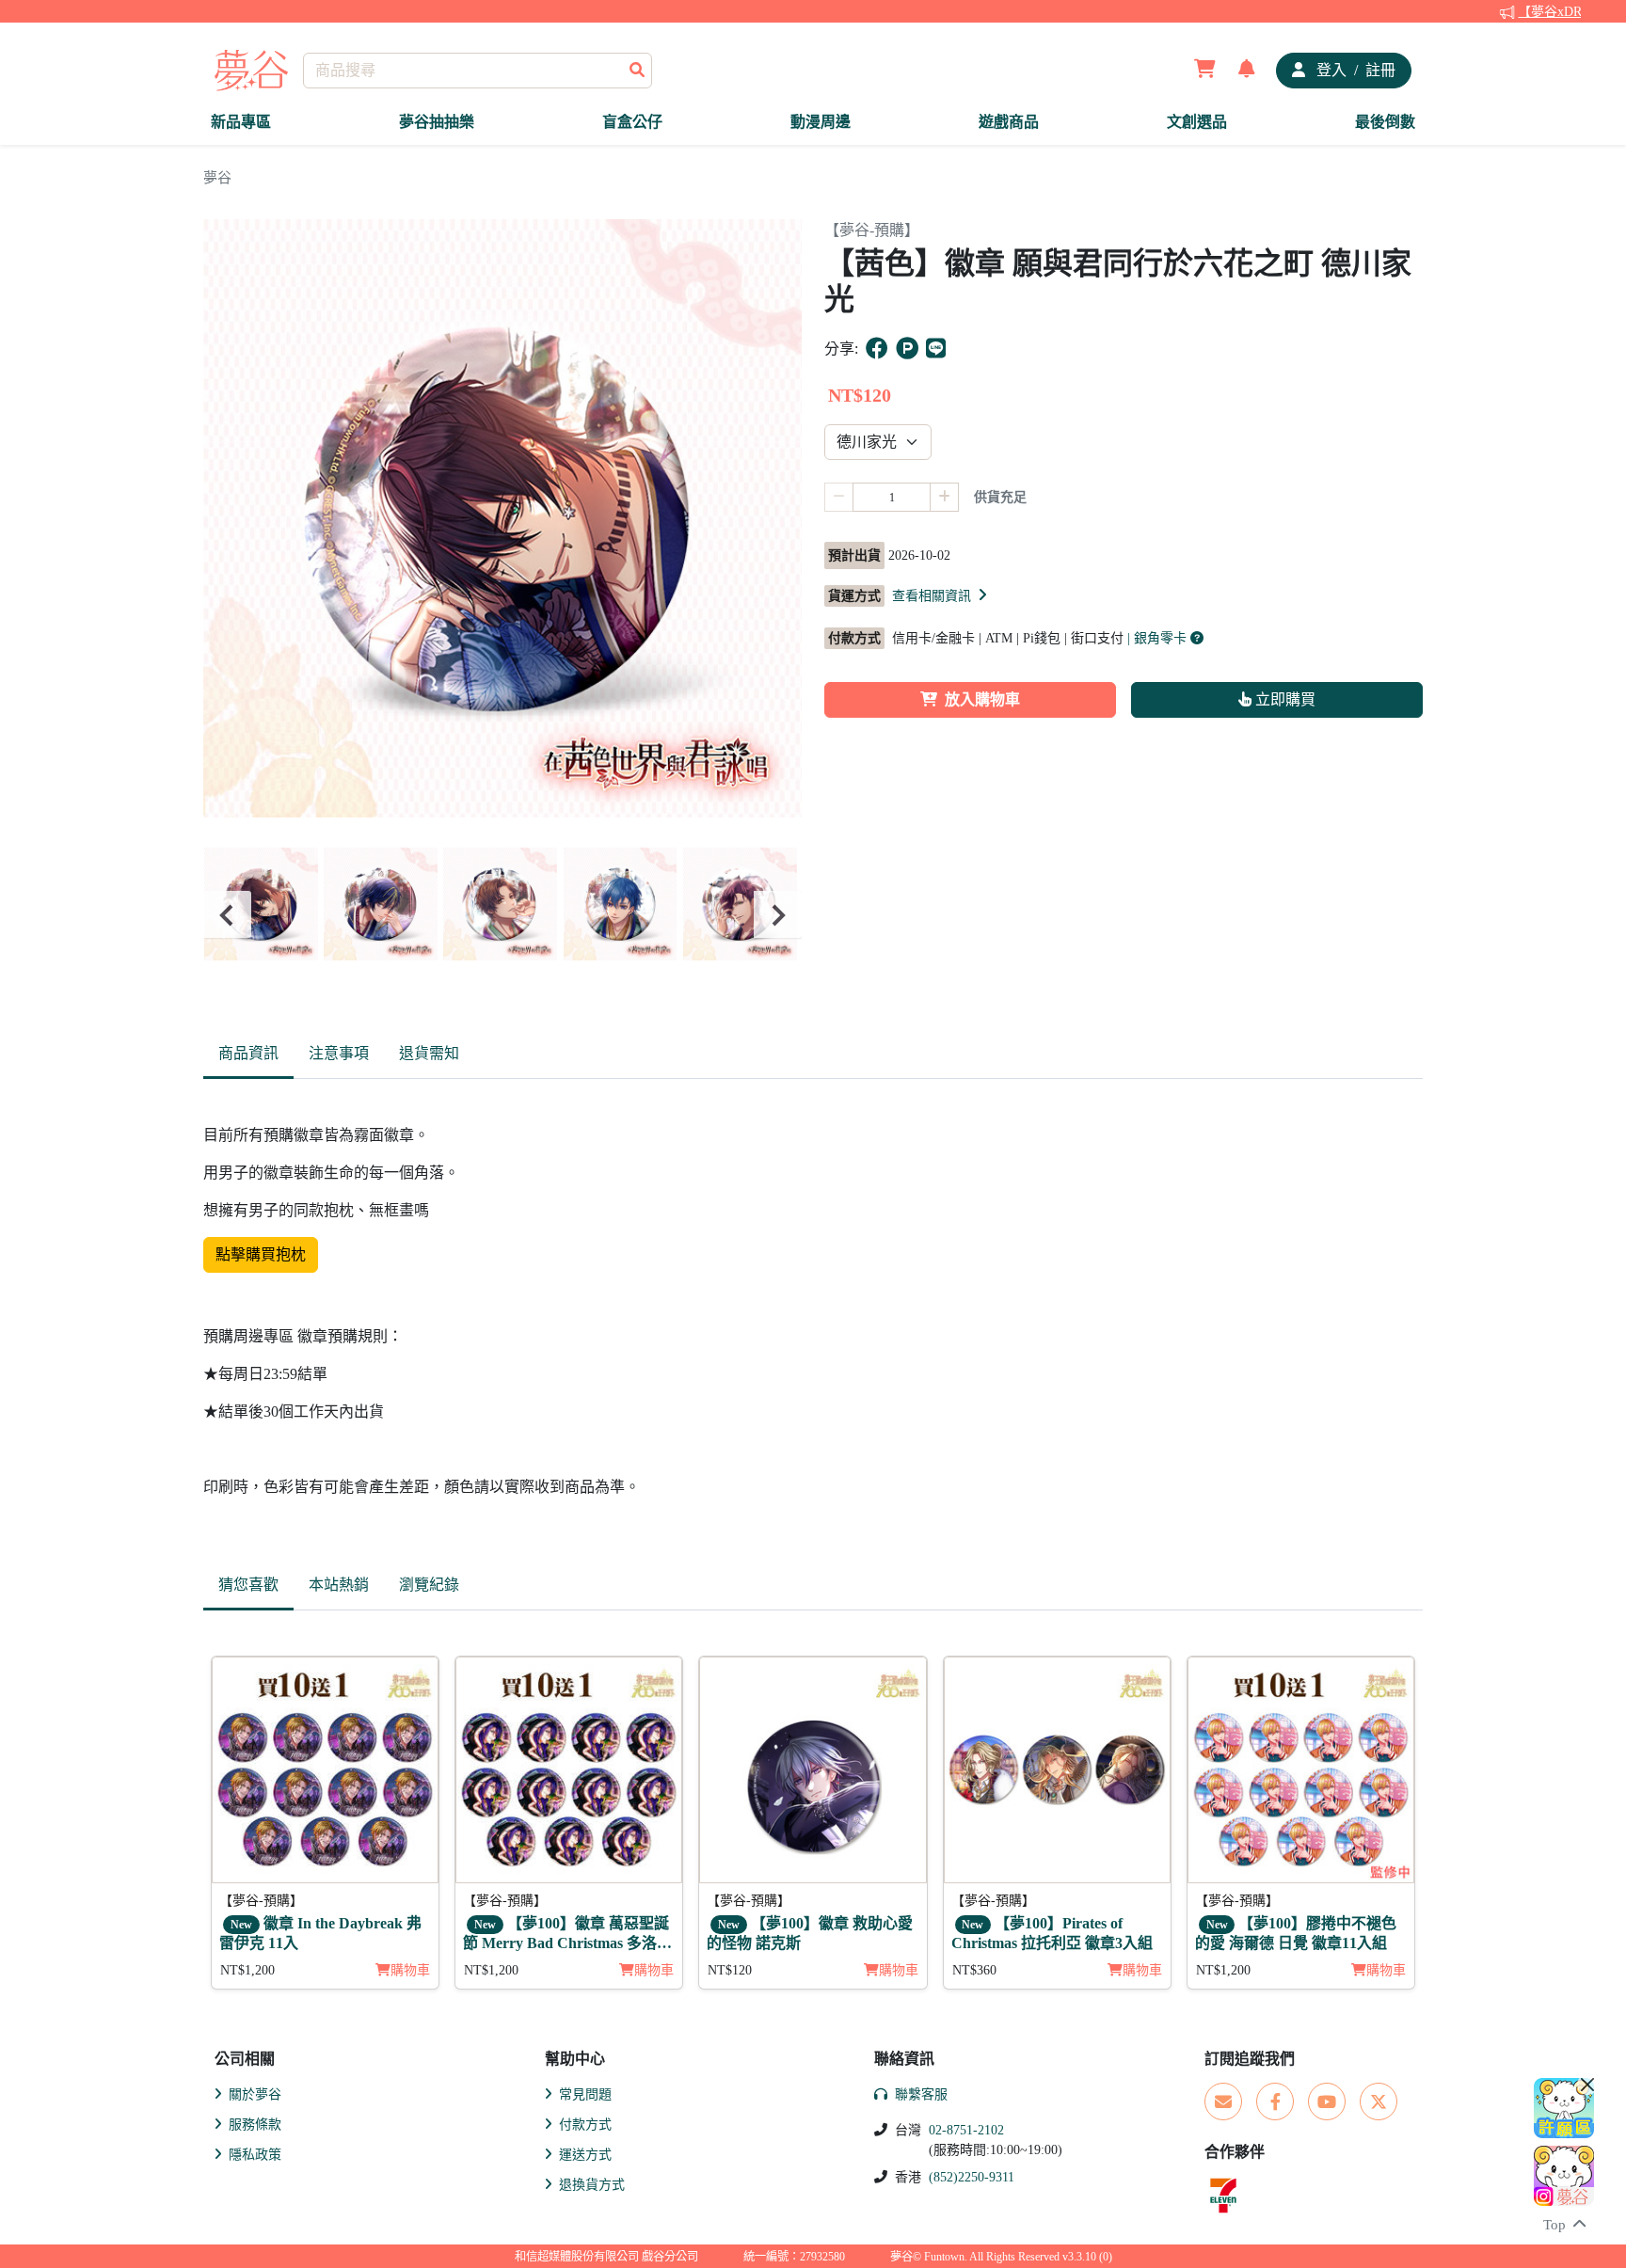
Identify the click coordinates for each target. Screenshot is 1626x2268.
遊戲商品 (1009, 122)
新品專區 (241, 122)
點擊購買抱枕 (261, 1254)
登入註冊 (1354, 70)
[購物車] (1205, 71)
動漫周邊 (821, 122)
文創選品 (1197, 122)
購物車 (410, 1970)
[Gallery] (502, 915)
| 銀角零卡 (1159, 638)
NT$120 (730, 1970)
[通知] (1247, 71)
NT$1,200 (247, 1970)
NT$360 (974, 1970)
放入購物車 (982, 699)
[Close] (1587, 2085)
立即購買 (1283, 699)
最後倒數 (1385, 122)
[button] (941, 595)
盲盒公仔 (632, 122)
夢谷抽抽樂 (437, 122)
